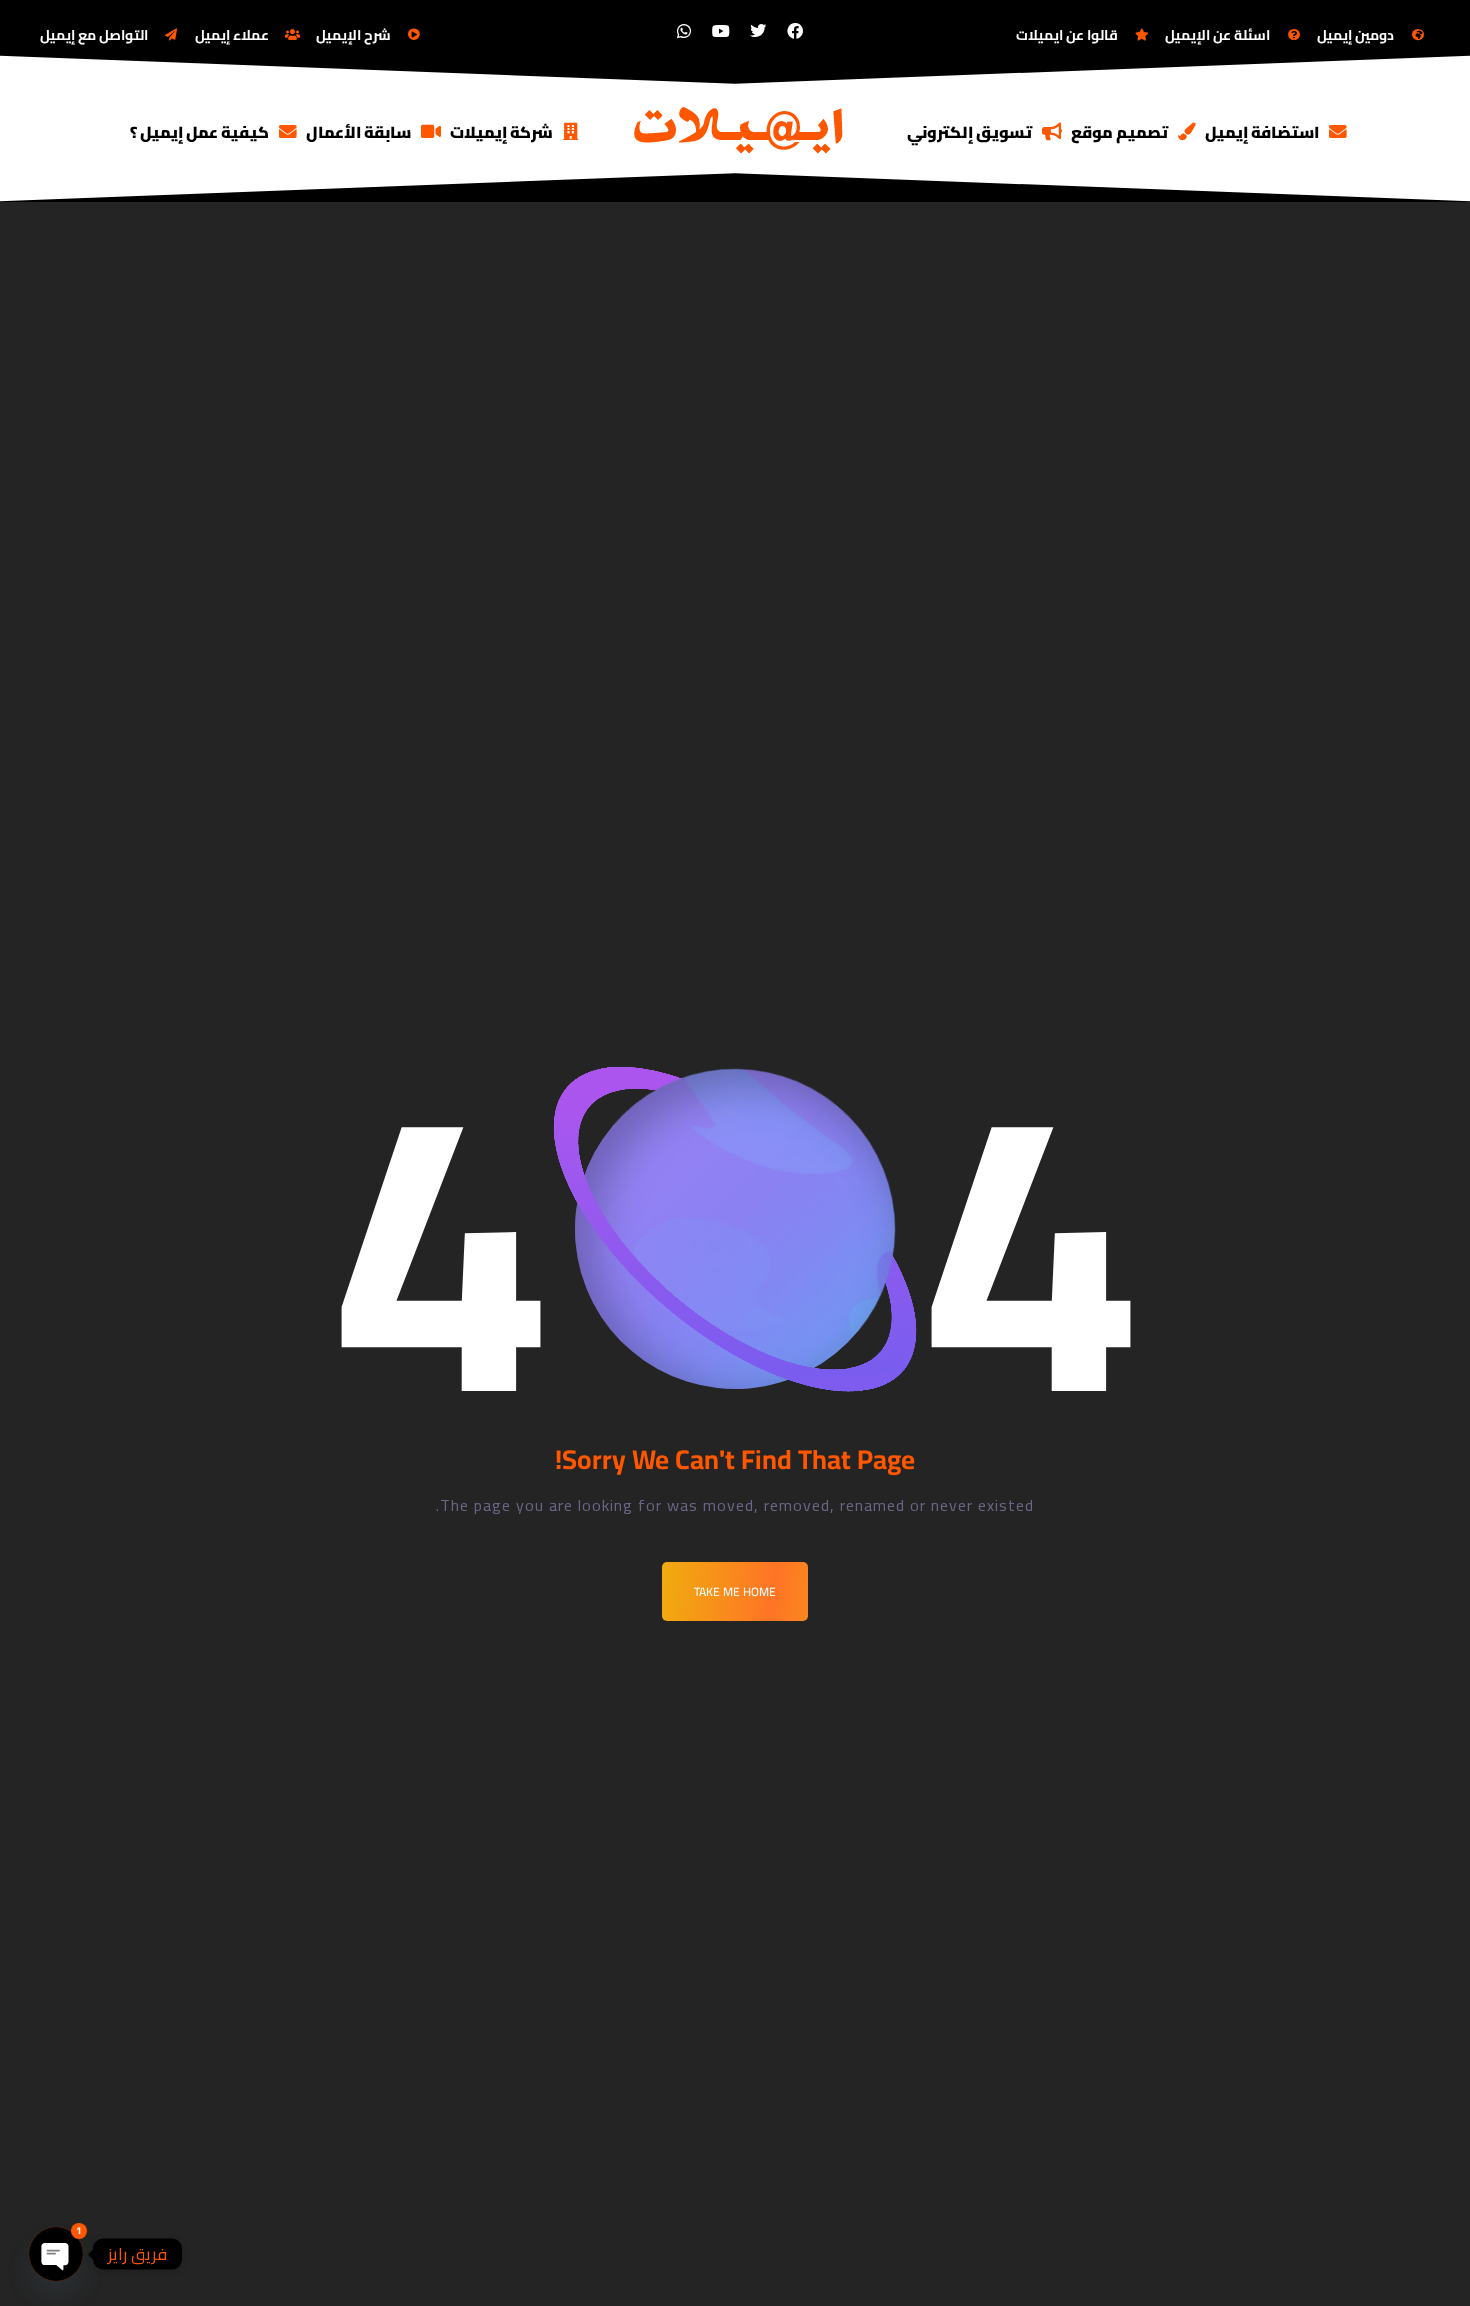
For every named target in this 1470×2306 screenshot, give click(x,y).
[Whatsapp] (684, 31)
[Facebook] (795, 31)
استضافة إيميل (1262, 132)
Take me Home (735, 1591)
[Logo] (740, 129)
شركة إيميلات (501, 132)
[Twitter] (758, 31)
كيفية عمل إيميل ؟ (199, 132)
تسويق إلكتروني (969, 132)
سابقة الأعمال (358, 132)
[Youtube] (721, 31)
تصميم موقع (1119, 132)
